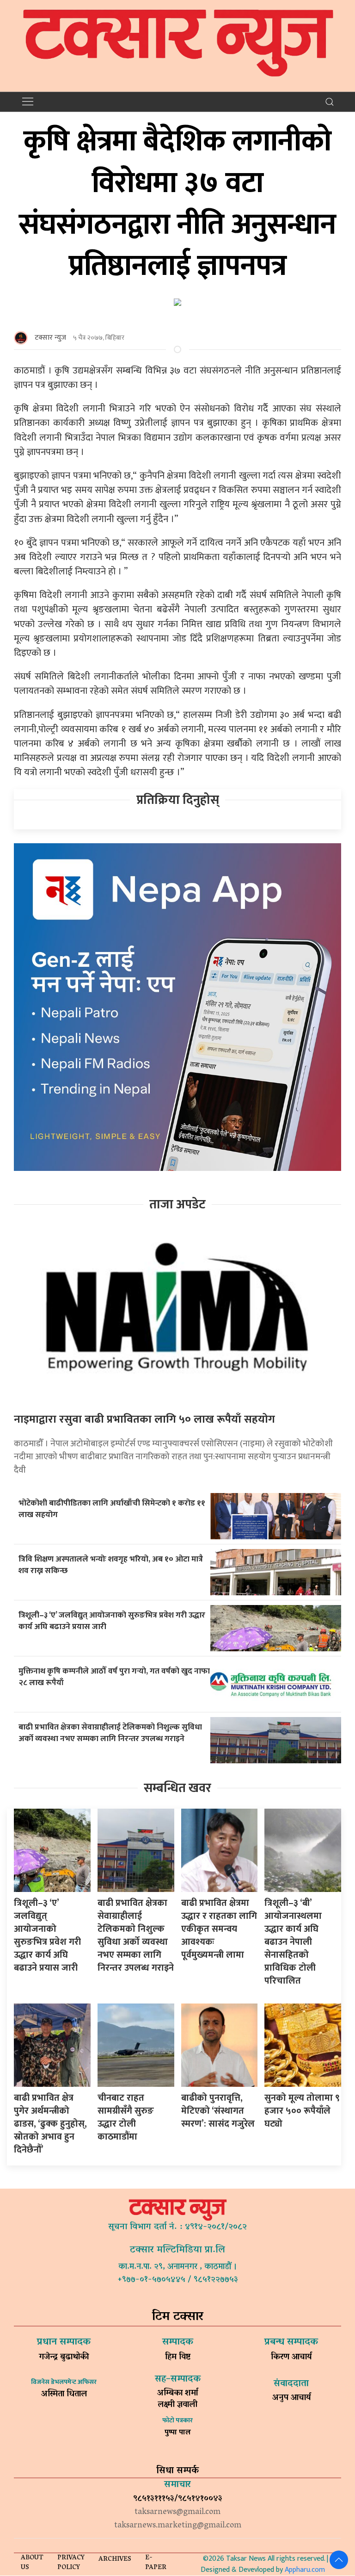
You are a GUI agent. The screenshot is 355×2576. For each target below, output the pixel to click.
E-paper (156, 2563)
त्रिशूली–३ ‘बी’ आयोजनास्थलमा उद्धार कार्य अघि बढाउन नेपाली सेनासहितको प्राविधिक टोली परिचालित (293, 1942)
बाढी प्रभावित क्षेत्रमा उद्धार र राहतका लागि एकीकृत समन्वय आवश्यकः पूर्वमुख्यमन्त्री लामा (219, 1929)
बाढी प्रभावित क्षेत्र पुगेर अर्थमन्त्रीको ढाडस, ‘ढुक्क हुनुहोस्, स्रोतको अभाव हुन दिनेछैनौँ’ (50, 2124)
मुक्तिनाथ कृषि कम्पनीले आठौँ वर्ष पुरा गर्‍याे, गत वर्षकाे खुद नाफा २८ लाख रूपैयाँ (114, 1677)
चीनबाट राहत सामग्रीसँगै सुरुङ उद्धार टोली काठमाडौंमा (126, 2117)
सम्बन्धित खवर (177, 1788)
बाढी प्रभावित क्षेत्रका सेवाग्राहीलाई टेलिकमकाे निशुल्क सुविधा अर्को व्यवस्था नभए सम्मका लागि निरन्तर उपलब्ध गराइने (110, 1733)
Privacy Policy (71, 2563)
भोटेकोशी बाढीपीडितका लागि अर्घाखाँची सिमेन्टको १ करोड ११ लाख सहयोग (112, 1509)
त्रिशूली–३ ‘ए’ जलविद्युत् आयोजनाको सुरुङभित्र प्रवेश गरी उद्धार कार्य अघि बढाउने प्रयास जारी (112, 1621)
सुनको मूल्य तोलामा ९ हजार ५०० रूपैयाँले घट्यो (302, 2111)
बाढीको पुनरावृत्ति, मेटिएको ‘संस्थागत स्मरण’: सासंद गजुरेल (218, 2111)
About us (32, 2563)
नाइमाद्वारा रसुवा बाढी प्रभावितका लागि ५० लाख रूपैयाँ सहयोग (144, 1419)
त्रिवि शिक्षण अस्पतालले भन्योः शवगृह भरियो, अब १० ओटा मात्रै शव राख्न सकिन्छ (111, 1565)
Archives (115, 2560)
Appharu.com (305, 2570)
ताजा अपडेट (177, 1204)
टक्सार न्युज (50, 338)
